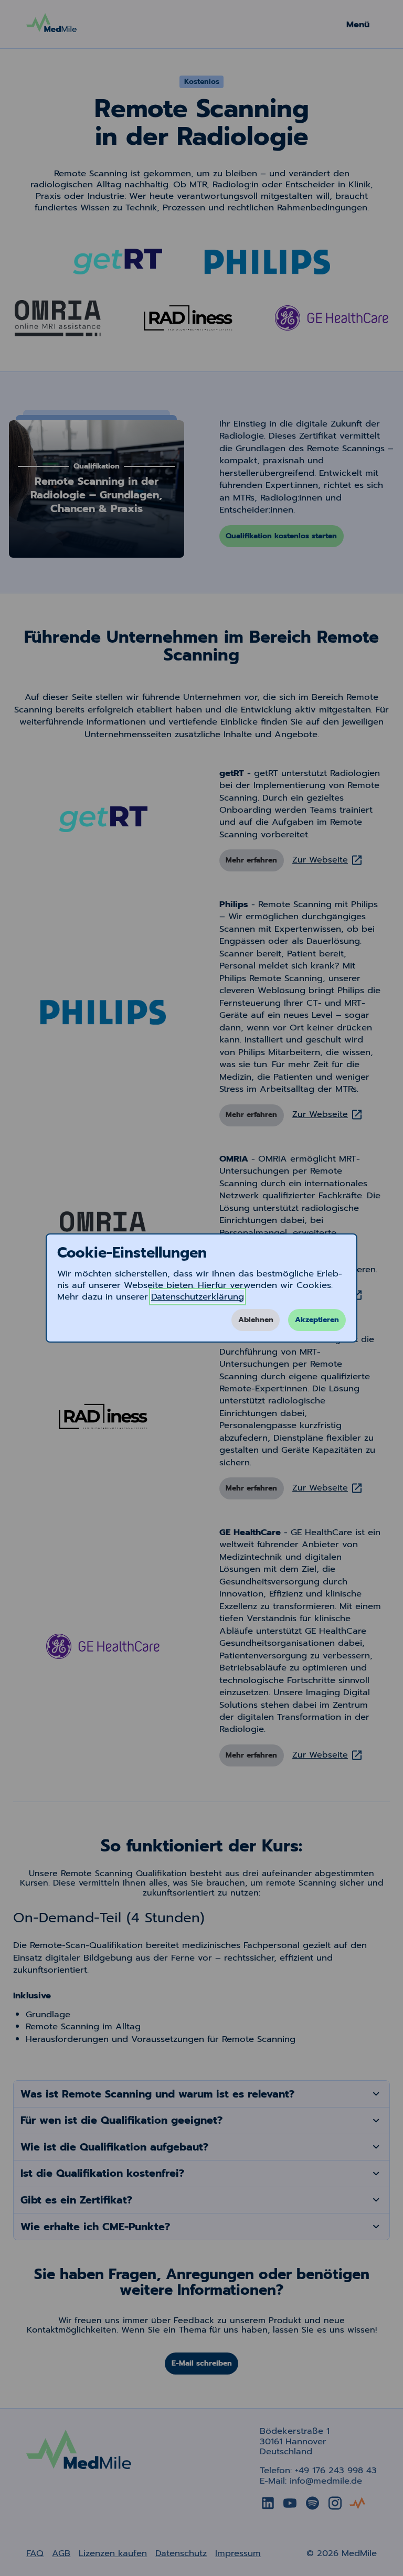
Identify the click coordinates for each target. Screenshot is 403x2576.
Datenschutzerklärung (198, 1297)
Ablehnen (256, 1320)
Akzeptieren (317, 1320)
